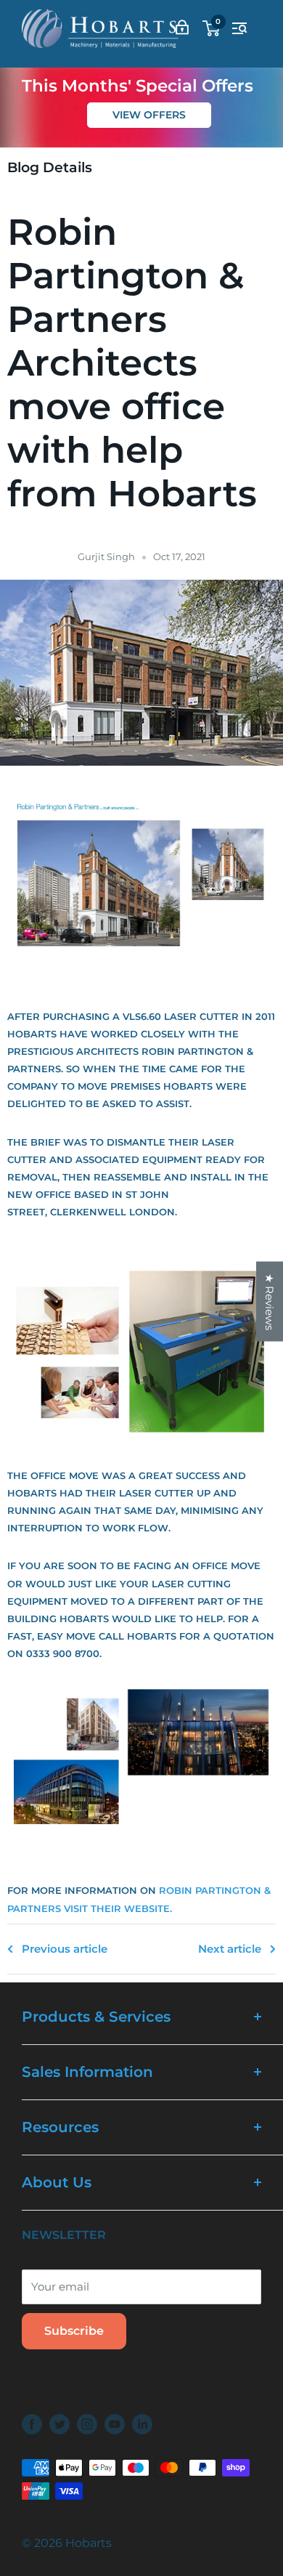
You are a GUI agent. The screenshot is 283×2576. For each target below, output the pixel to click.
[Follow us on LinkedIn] (142, 2424)
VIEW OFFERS (149, 115)
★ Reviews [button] (270, 1302)
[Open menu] (239, 28)
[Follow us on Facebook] (32, 2424)
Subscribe (74, 2331)
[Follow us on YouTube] (115, 2424)
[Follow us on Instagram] (87, 2424)
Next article (230, 1949)
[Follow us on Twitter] (60, 2424)
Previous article (65, 1949)
